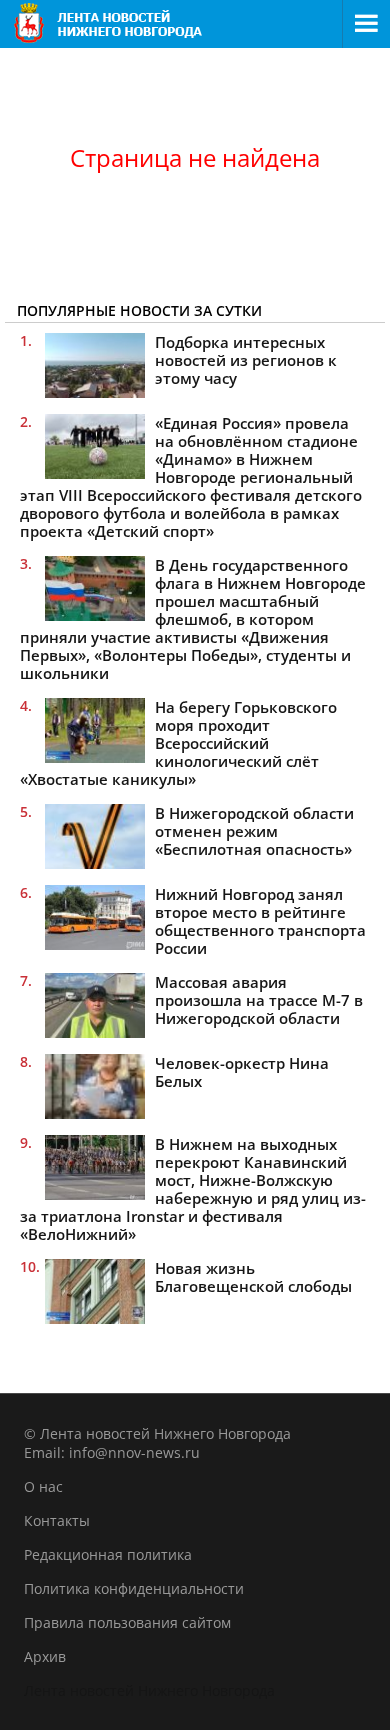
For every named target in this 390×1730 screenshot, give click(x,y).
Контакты (57, 1520)
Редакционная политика (108, 1554)
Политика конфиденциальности (134, 1588)
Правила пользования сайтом (127, 1622)
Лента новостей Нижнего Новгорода (149, 1690)
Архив (45, 1656)
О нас (43, 1486)
